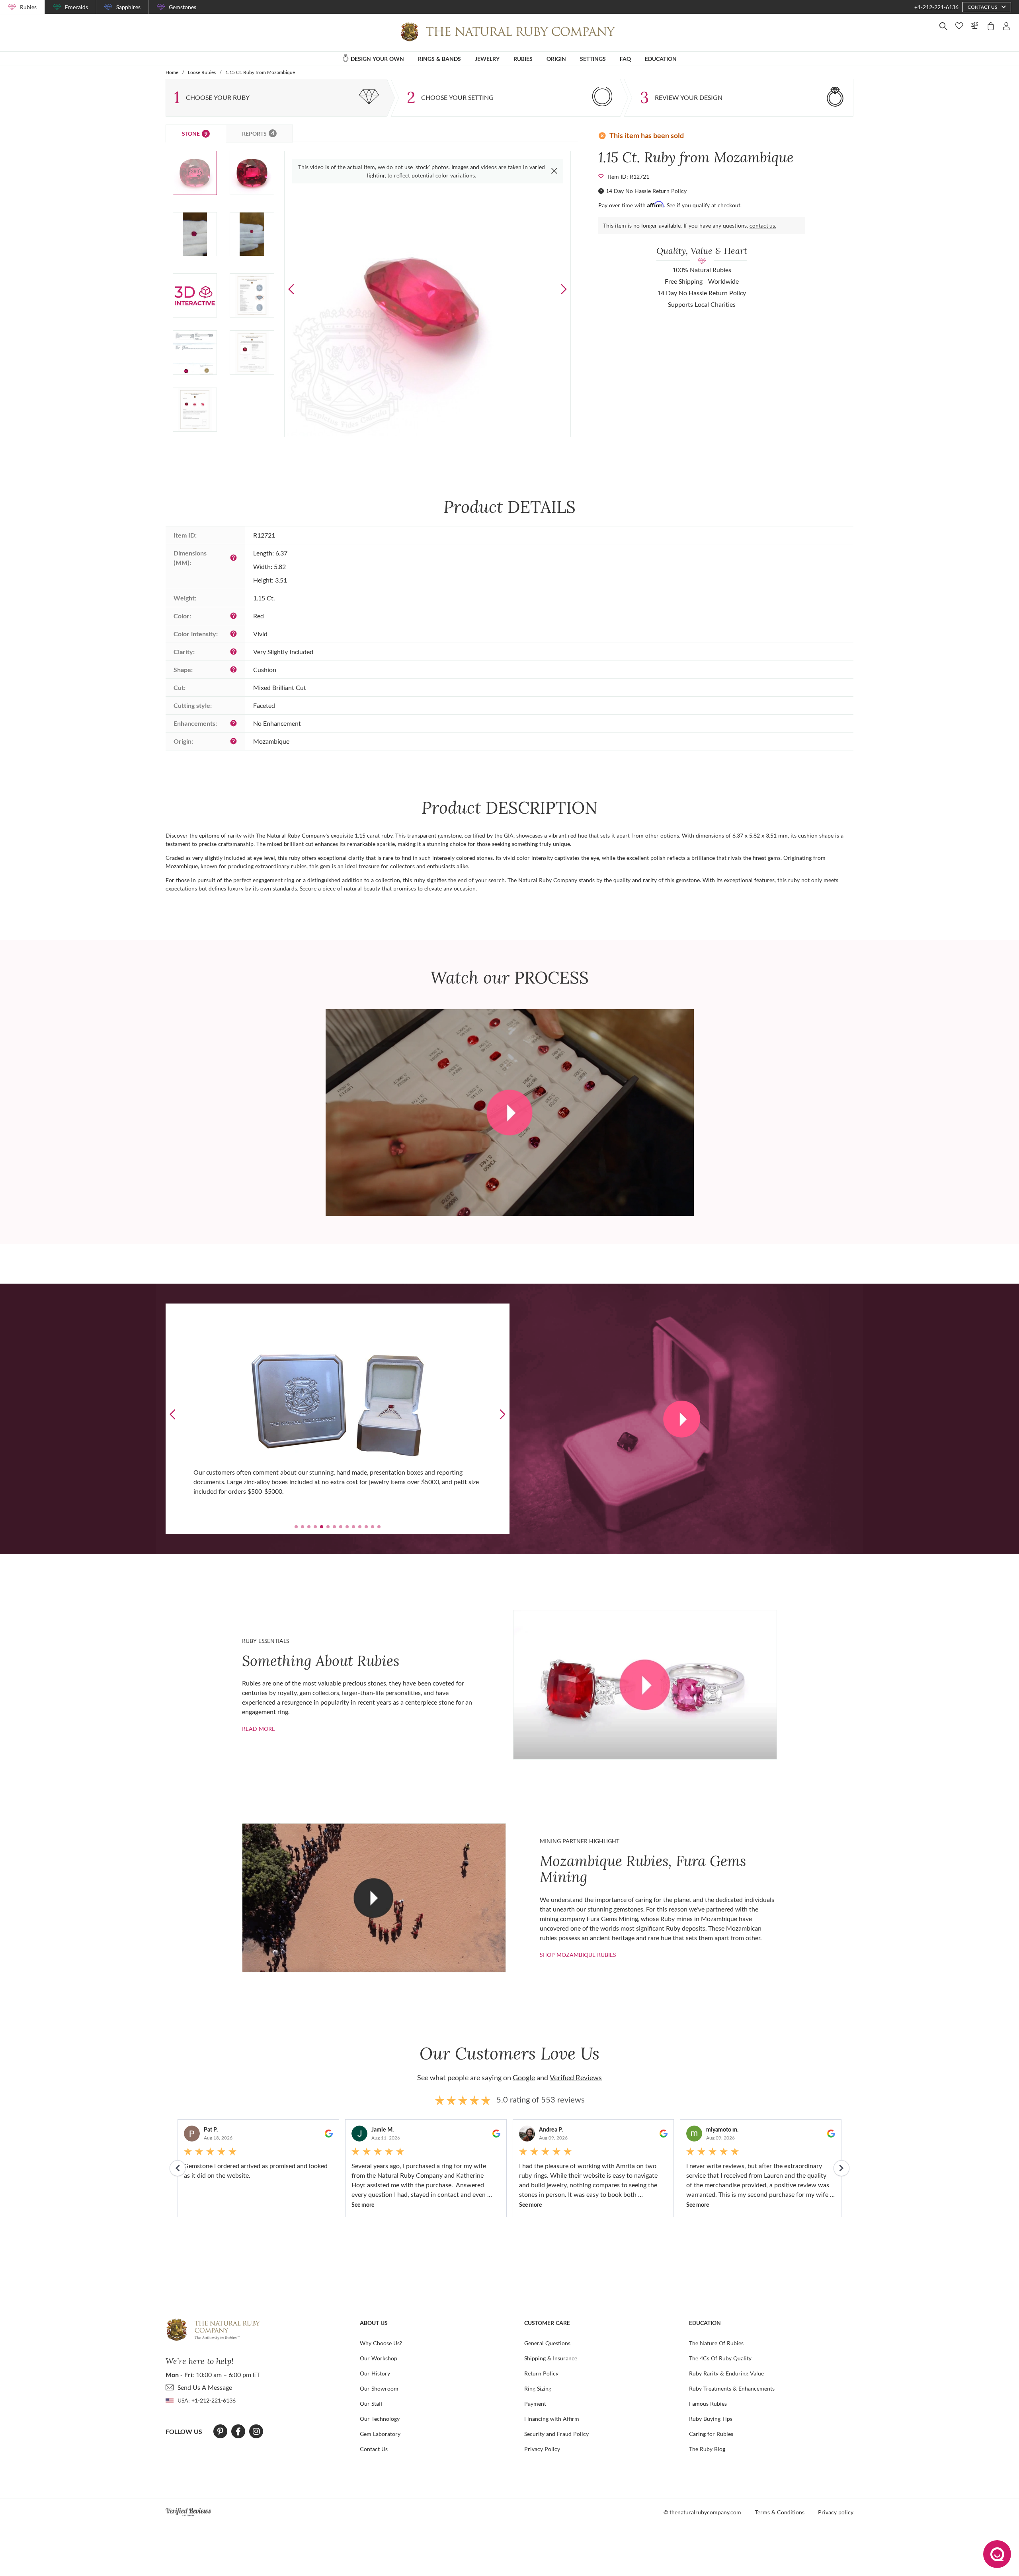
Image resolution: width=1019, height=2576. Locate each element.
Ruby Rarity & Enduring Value (726, 2373)
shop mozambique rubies (578, 1955)
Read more (259, 1729)
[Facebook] (238, 2432)
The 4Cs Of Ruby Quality (720, 2358)
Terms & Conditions (780, 2512)
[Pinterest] (220, 2432)
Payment (535, 2404)
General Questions (547, 2343)
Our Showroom (379, 2388)
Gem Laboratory (380, 2434)
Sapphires (128, 7)
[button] (563, 289)
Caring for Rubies (711, 2434)
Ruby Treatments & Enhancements (732, 2388)
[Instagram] (256, 2432)
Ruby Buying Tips (711, 2419)
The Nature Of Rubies (716, 2343)
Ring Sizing (538, 2388)
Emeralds (76, 7)
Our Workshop (379, 2358)
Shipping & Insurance (551, 2358)
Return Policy (541, 2373)
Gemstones (183, 7)
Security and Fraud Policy (556, 2434)
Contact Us (374, 2449)
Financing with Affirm (552, 2419)
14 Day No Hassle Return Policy (646, 191)
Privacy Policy (542, 2449)
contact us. (763, 225)
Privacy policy (836, 2512)
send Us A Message (205, 2387)
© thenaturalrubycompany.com (702, 2512)
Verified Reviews (576, 2077)
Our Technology (380, 2419)
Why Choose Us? (381, 2343)
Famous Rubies (708, 2404)
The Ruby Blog (707, 2449)
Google (524, 2077)
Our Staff (371, 2404)
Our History (375, 2373)
